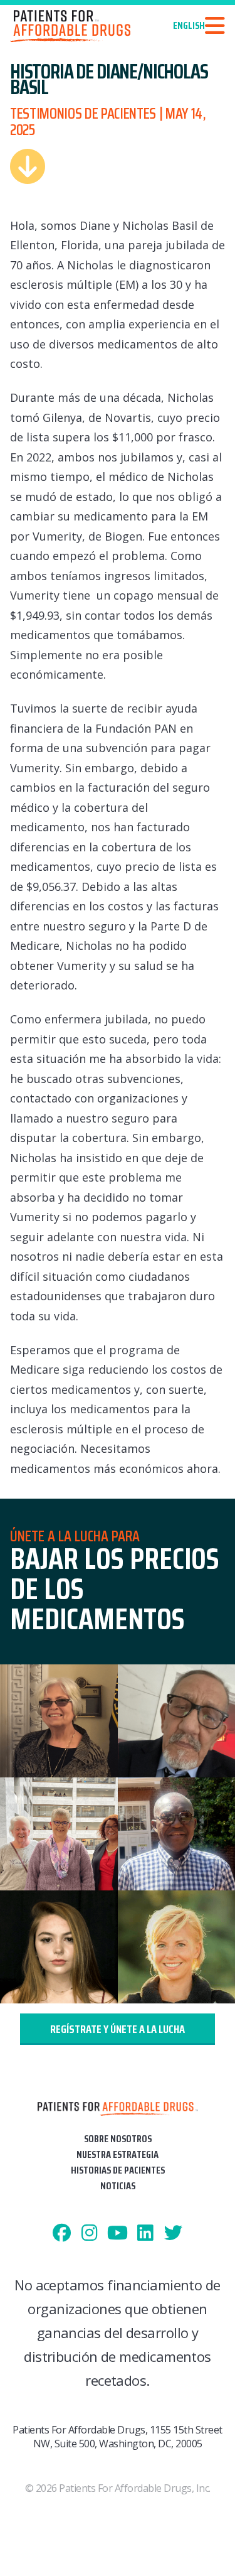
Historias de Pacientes (118, 2170)
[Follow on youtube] (118, 2234)
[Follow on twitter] (173, 2234)
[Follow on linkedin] (146, 2234)
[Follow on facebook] (62, 2234)
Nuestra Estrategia (118, 2154)
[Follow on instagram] (90, 2234)
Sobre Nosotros (118, 2139)
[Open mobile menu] (215, 26)
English (189, 26)
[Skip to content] (28, 166)
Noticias (118, 2186)
